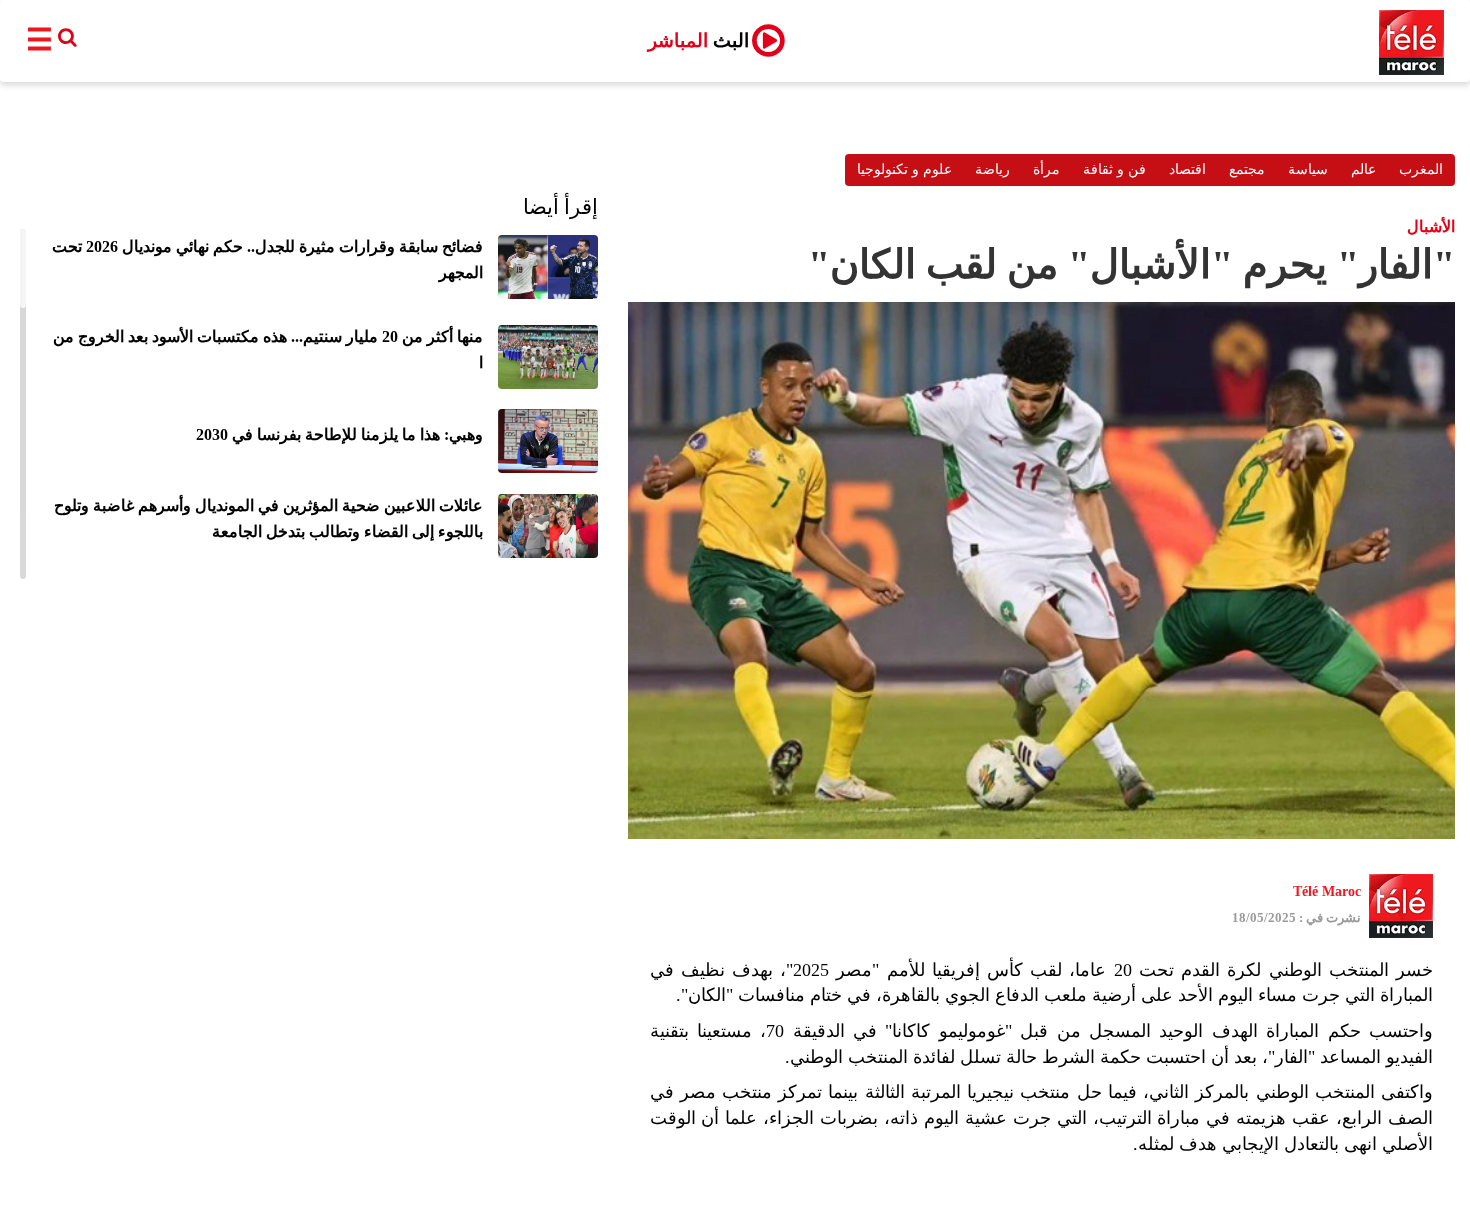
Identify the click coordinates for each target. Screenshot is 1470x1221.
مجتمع (1247, 169)
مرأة (1046, 169)
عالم (1363, 169)
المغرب (1421, 169)
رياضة (992, 169)
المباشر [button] (698, 40)
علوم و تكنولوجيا (904, 169)
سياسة (1308, 169)
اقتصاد (1187, 169)
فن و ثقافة (1114, 169)
